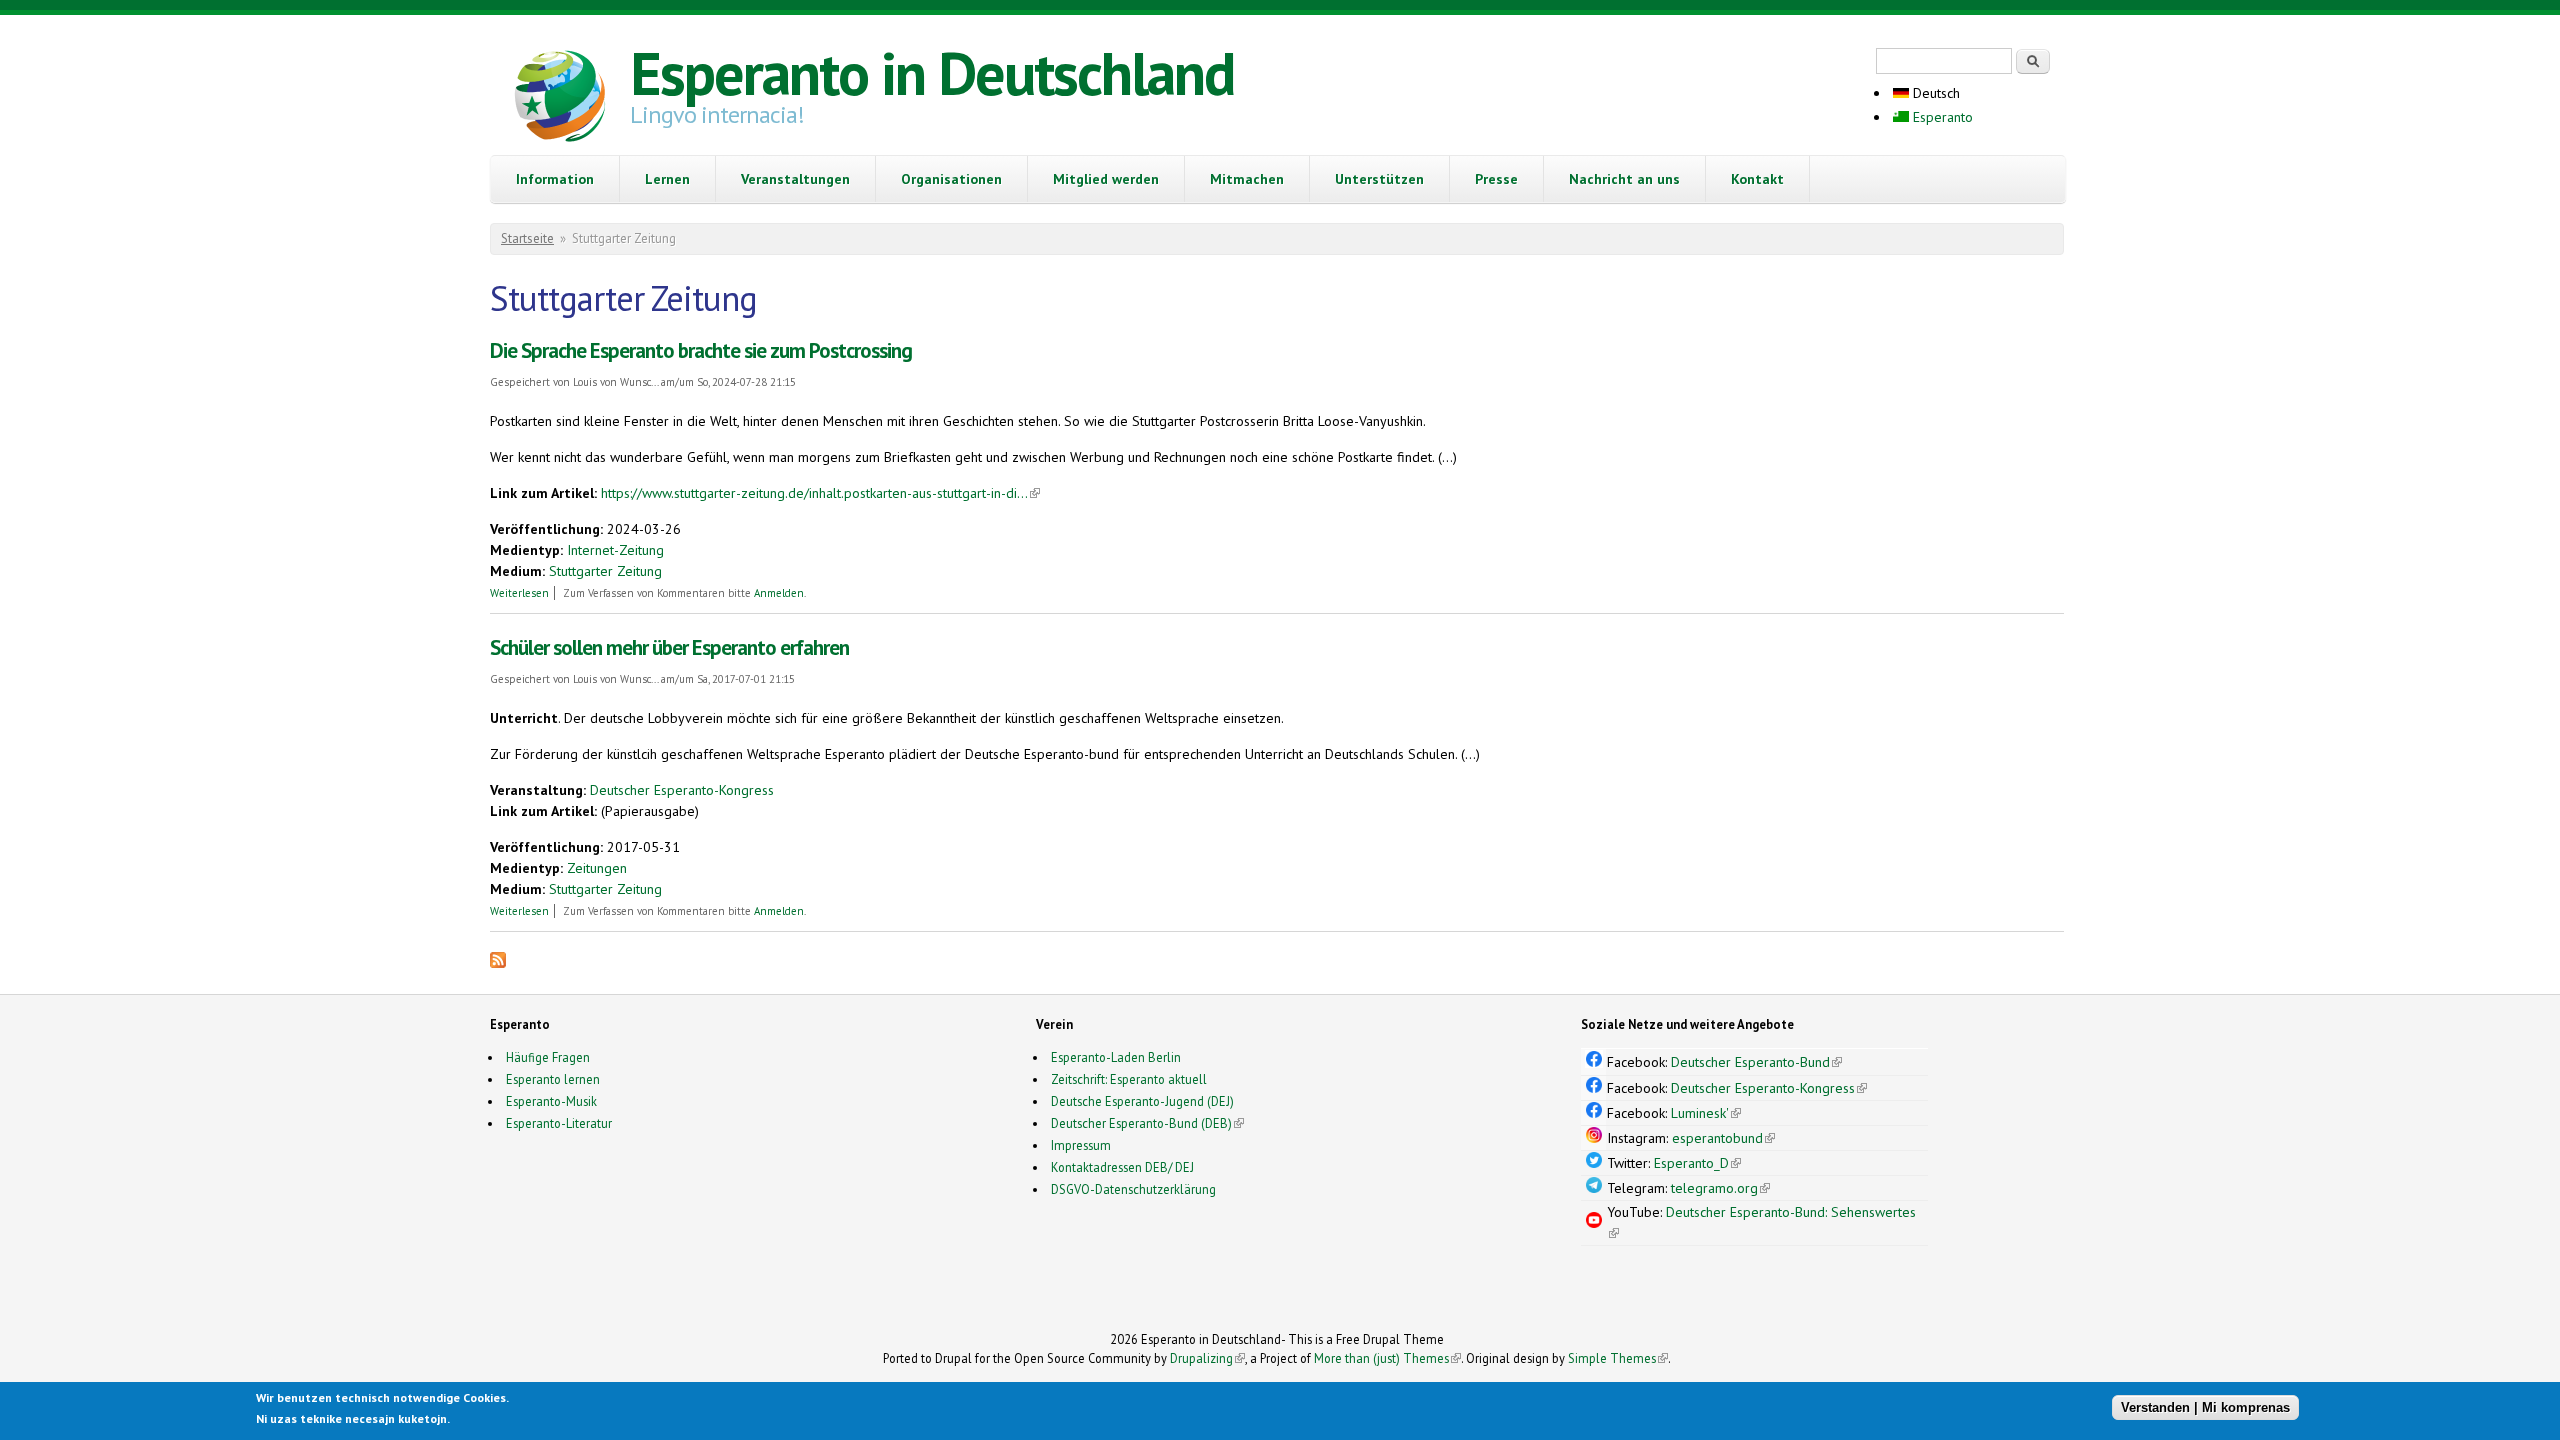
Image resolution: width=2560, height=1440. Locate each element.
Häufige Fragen (548, 1057)
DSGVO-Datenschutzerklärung (1133, 1189)
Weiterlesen (519, 593)
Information (555, 179)
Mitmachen (1247, 179)
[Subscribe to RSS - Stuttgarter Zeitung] (498, 963)
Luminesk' (1706, 1113)
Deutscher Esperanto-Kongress (682, 790)
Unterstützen (1379, 179)
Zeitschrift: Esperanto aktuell (1129, 1079)
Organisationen (951, 179)
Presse (1496, 179)
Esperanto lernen (553, 1079)
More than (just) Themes (1387, 1358)
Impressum (1081, 1145)
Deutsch (1934, 93)
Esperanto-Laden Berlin (1116, 1057)
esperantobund (1723, 1138)
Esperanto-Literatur (559, 1123)
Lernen (667, 179)
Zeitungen (597, 868)
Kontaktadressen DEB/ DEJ (1122, 1167)
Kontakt (1757, 179)
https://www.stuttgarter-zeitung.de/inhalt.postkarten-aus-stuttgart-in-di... (820, 493)
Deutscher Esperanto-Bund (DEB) (1141, 1123)
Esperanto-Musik (551, 1101)
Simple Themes (1618, 1358)
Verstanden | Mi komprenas (2205, 1407)
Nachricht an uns (1624, 179)
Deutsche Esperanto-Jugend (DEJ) (1142, 1101)
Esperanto (1941, 117)
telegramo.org (1720, 1188)
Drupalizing (1207, 1358)
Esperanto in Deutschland (932, 73)
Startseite (527, 238)
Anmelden (779, 593)
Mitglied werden (1106, 179)
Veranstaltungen (795, 179)
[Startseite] (560, 99)
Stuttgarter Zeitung (605, 571)
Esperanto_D (1697, 1163)
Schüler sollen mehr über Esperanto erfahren (669, 647)
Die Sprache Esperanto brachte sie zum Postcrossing (701, 350)
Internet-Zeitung (615, 550)
